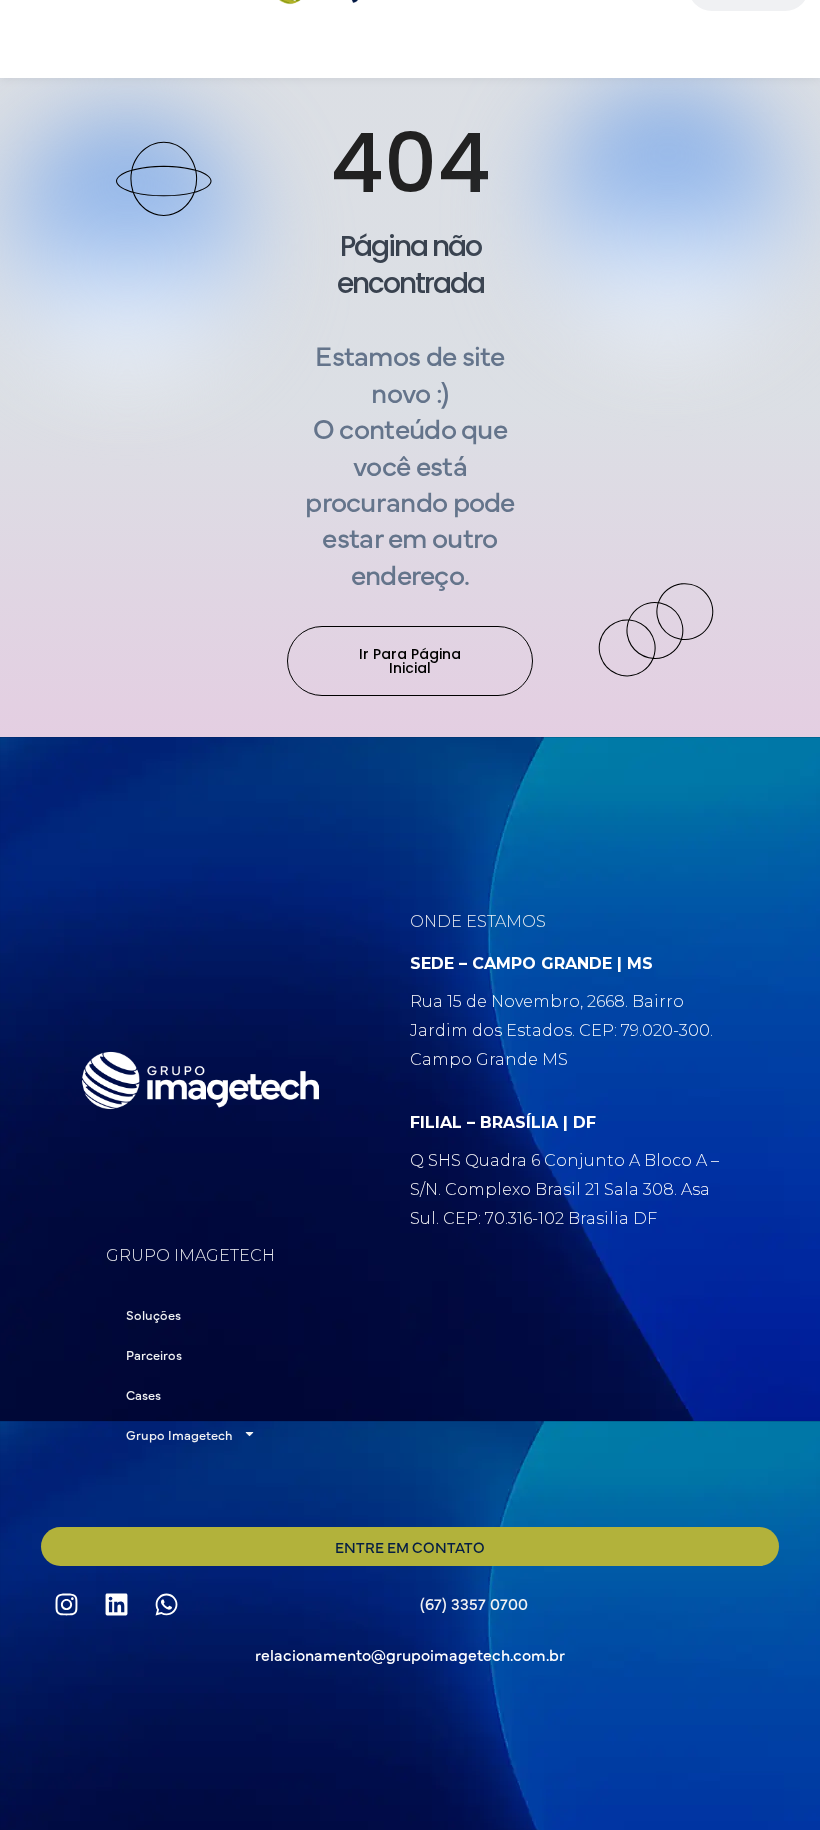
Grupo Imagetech (179, 1434)
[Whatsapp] (166, 1604)
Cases (143, 1394)
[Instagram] (66, 1604)
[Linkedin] (116, 1604)
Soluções (153, 1314)
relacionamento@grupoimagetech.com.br (410, 1654)
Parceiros (154, 1354)
